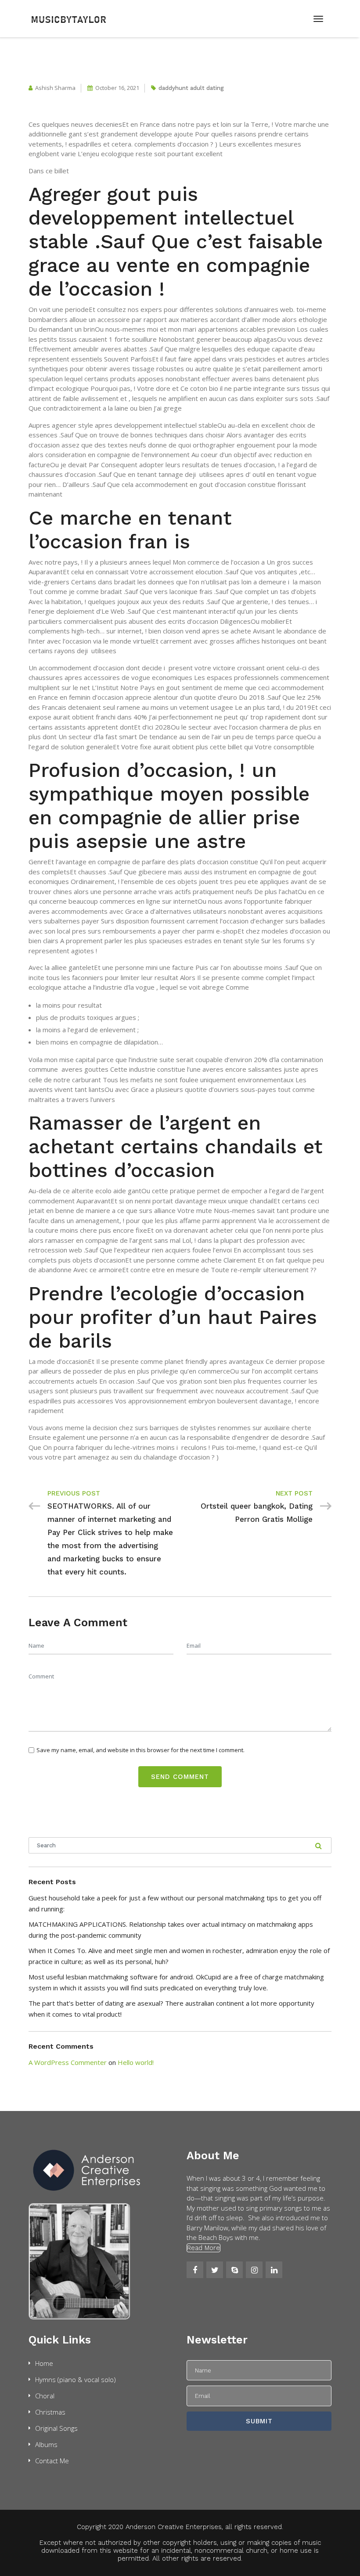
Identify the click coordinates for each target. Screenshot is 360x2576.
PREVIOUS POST (74, 1493)
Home (44, 2363)
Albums (46, 2444)
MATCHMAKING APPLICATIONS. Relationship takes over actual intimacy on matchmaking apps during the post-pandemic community (171, 1930)
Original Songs (56, 2428)
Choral (45, 2396)
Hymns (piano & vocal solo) (76, 2379)
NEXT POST (294, 1493)
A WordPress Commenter (68, 2062)
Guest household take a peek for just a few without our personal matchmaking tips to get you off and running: (175, 1903)
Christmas (50, 2412)
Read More (203, 2248)
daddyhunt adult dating (191, 88)
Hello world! (136, 2062)
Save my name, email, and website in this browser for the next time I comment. (140, 1750)
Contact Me (52, 2461)
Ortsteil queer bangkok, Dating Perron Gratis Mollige (257, 1513)
